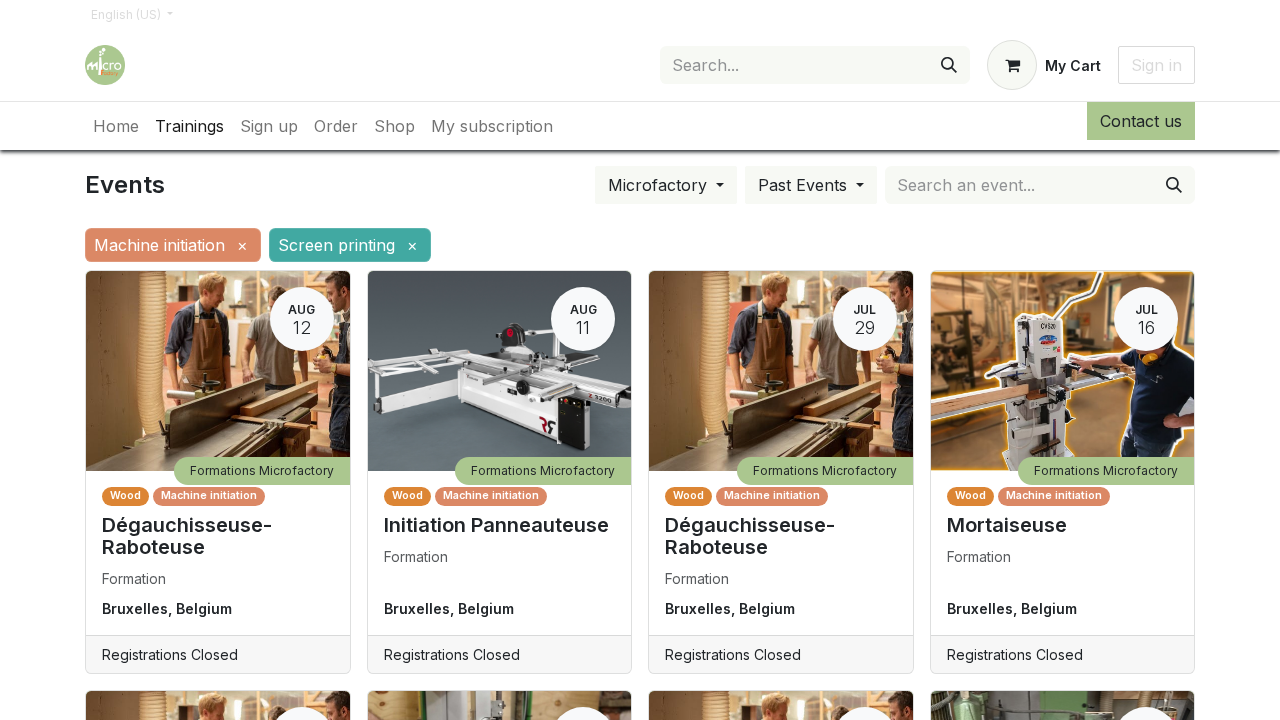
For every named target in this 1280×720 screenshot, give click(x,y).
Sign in (1156, 65)
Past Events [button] (805, 185)
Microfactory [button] (660, 185)
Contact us (1141, 121)
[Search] (949, 65)
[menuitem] (116, 126)
